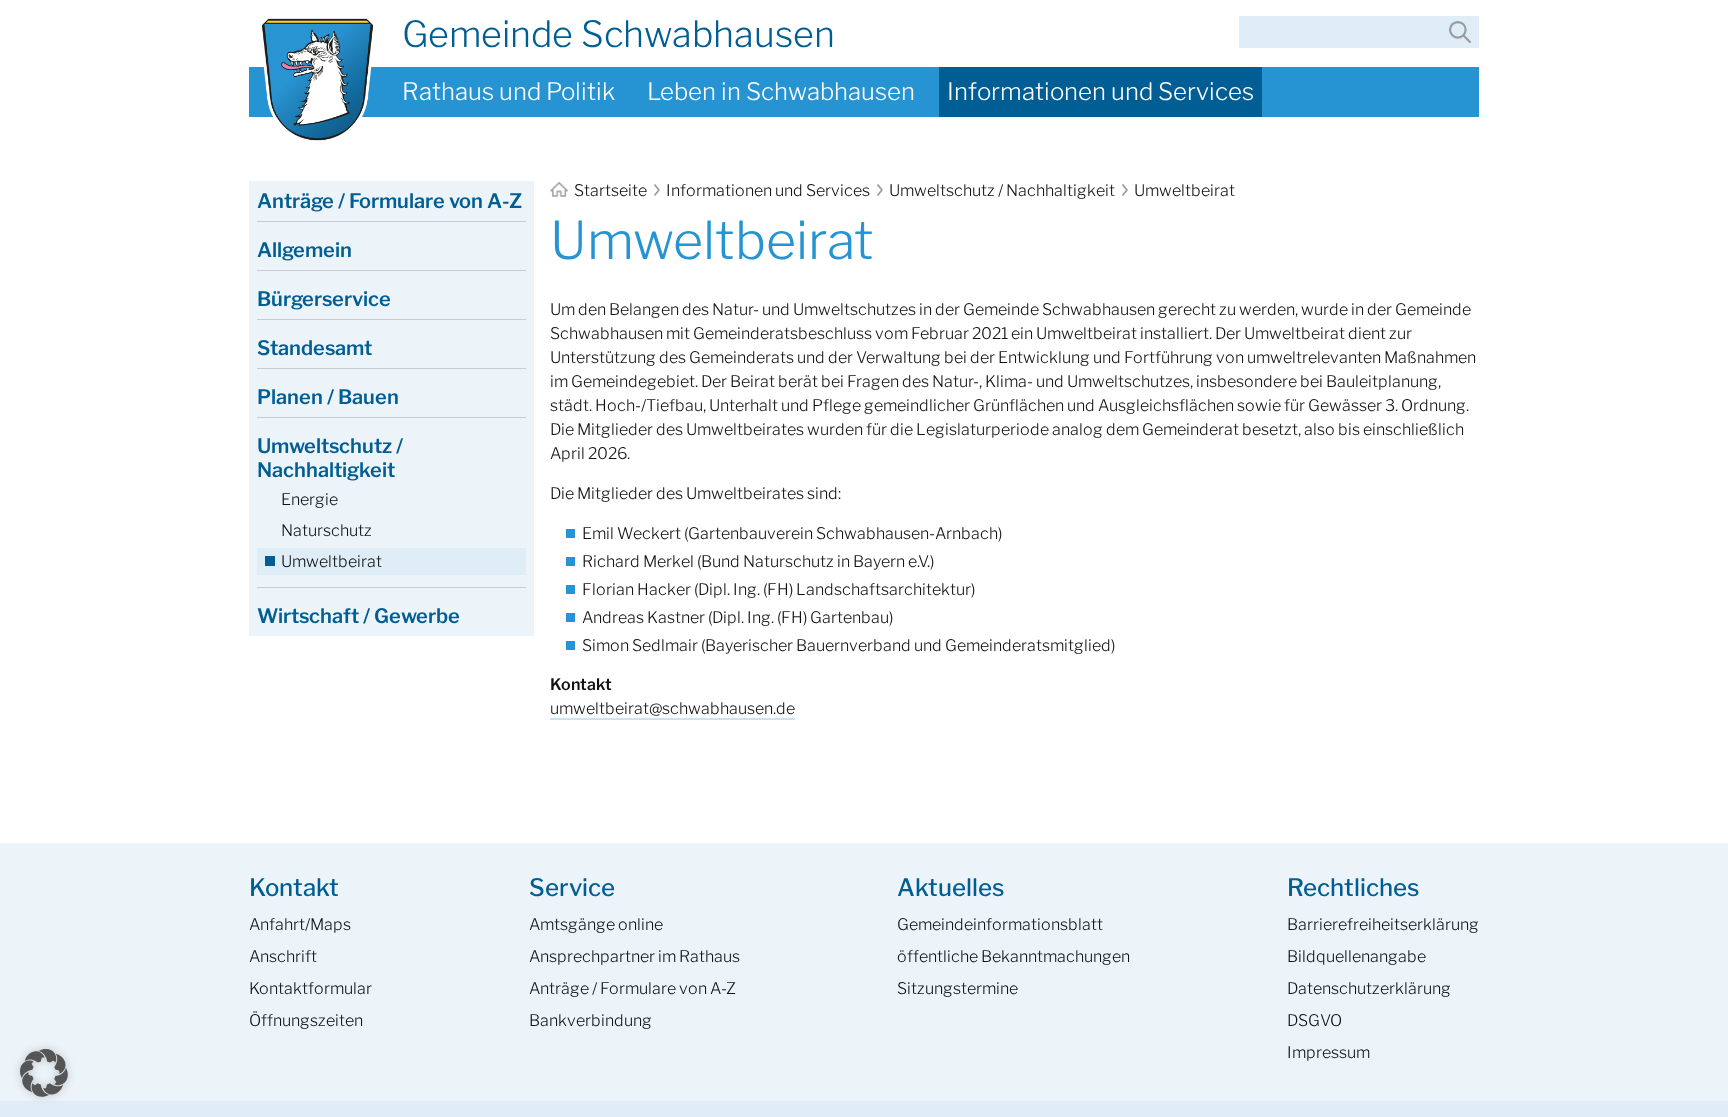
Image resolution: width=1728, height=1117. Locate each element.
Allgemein (304, 250)
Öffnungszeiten (306, 1020)
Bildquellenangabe (1356, 956)
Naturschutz (326, 530)
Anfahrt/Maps (300, 924)
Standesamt (314, 348)
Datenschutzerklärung (1369, 988)
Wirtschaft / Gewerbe (358, 616)
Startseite (610, 190)
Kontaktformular (310, 988)
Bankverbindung (590, 1020)
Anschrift (283, 956)
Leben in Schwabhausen (781, 91)
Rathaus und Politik (508, 91)
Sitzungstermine (957, 988)
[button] (44, 1073)
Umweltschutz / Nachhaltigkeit (1002, 190)
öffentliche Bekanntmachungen (1013, 956)
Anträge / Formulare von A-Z (389, 201)
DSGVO (1314, 1020)
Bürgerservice (324, 299)
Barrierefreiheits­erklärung (1383, 924)
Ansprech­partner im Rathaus (634, 956)
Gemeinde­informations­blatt (1000, 924)
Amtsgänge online (596, 924)
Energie (309, 499)
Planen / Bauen (328, 397)
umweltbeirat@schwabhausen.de (672, 708)
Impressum (1328, 1052)
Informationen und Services (1100, 91)
